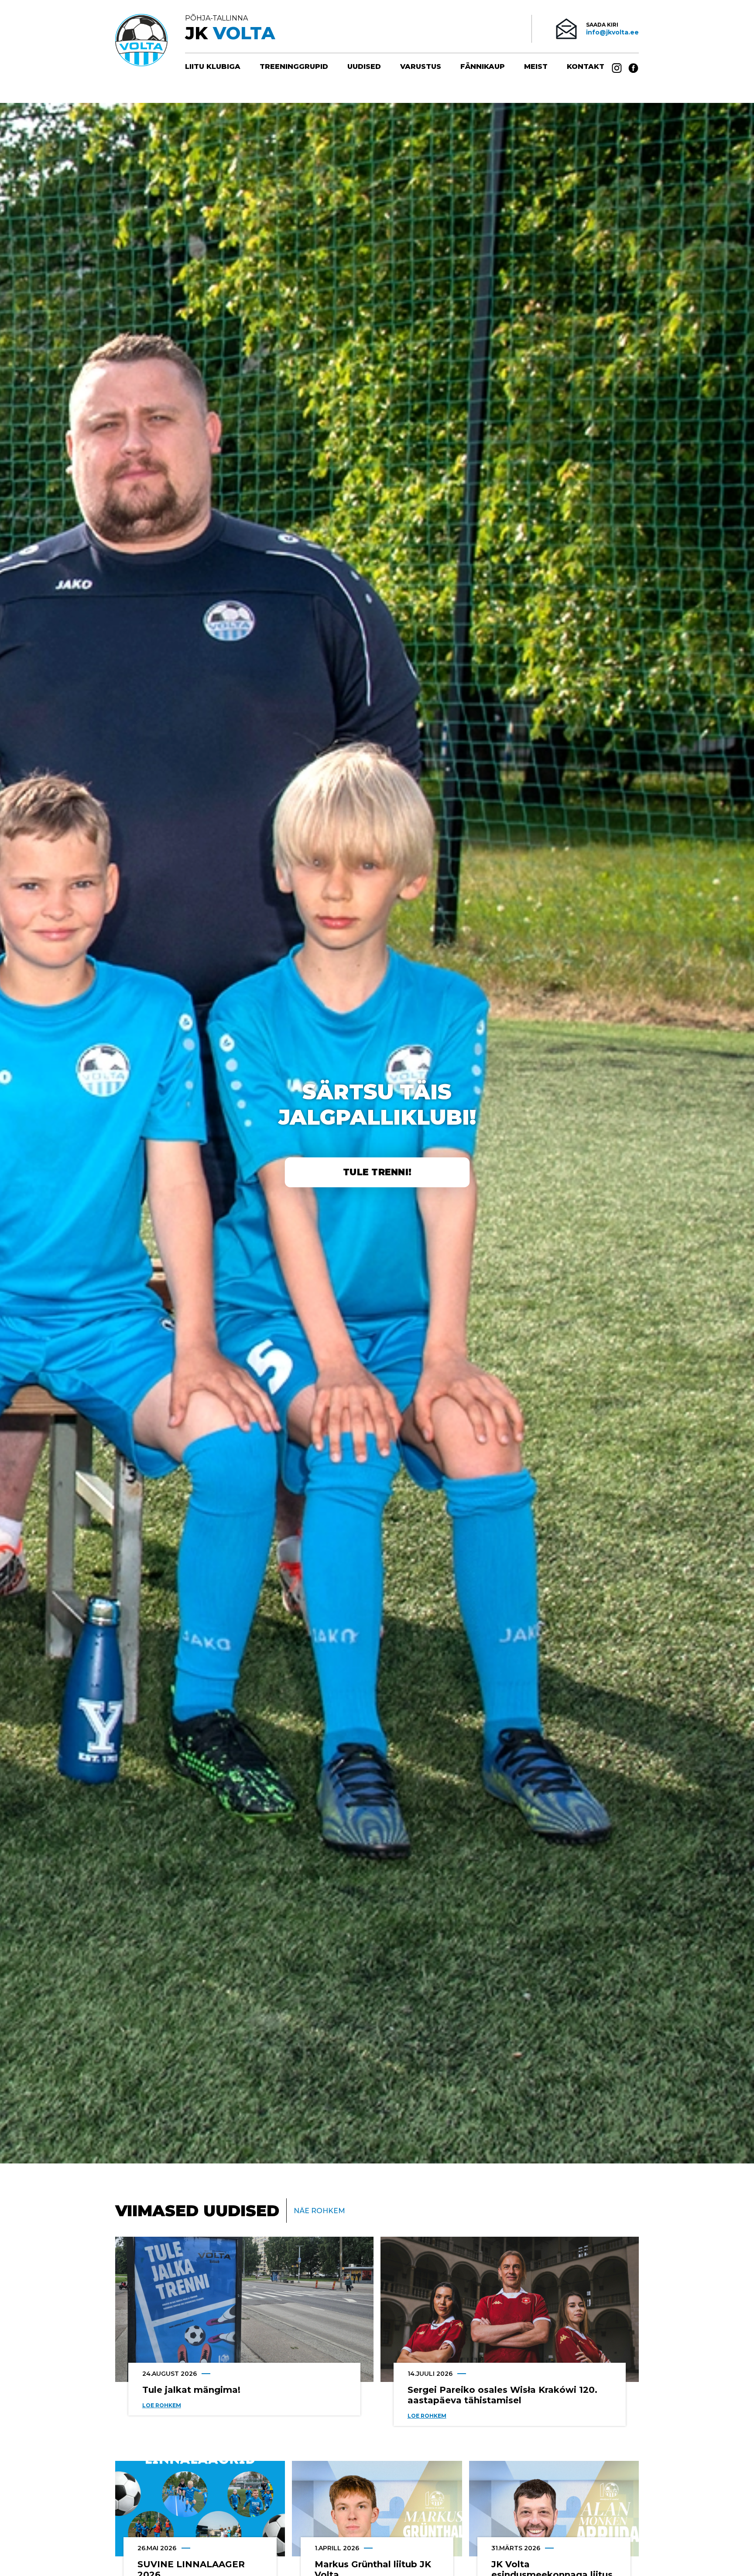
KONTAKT (586, 67)
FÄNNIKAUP (483, 67)
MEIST (536, 67)
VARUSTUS (421, 67)
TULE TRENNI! (377, 1172)
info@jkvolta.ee (612, 32)
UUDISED (364, 67)
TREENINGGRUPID (294, 67)
